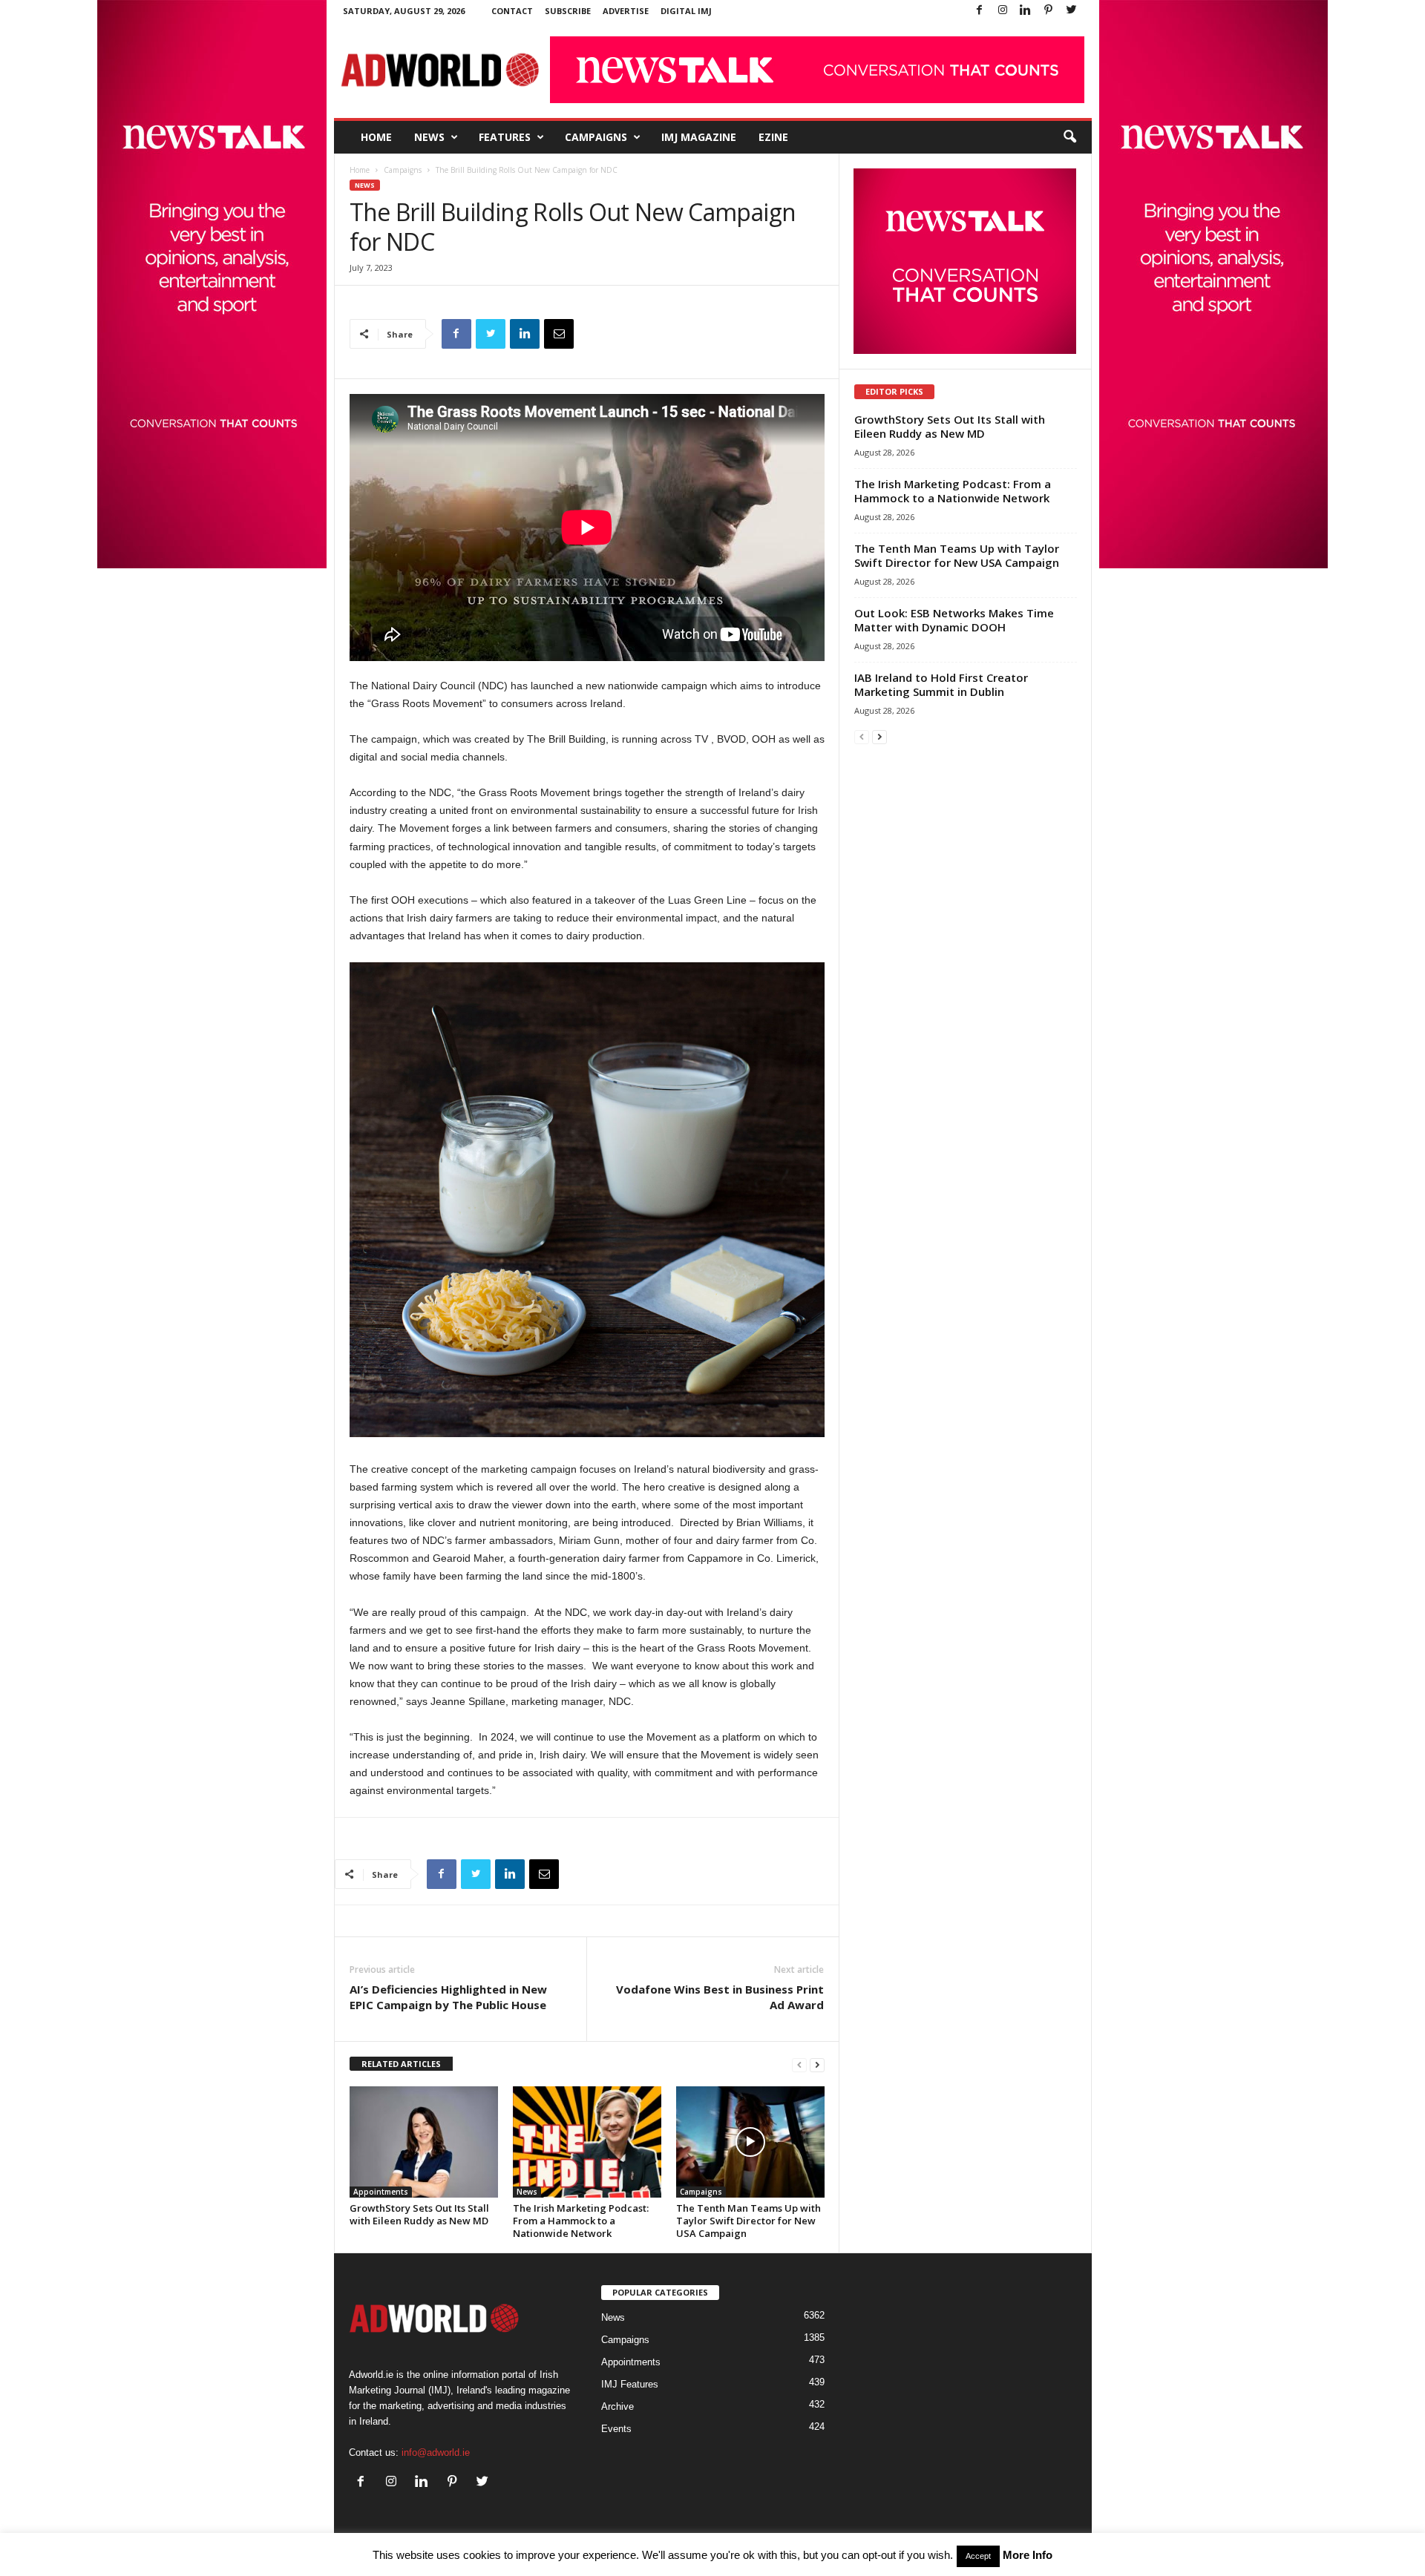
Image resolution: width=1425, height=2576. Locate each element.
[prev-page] (799, 2064)
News (429, 137)
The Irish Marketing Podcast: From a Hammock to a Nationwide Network (581, 2221)
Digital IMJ (686, 11)
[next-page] (817, 2064)
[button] (1069, 137)
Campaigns (596, 137)
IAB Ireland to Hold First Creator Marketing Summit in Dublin (941, 684)
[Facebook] (980, 11)
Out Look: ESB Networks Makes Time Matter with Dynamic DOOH (954, 620)
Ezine (773, 137)
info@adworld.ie (436, 2452)
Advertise (626, 11)
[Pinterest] (1049, 11)
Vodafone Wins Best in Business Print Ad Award (720, 1997)
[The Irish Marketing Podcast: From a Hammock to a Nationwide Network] (587, 2142)
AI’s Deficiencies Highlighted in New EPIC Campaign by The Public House (448, 1997)
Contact (512, 11)
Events (616, 2429)
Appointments (381, 2192)
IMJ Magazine (699, 137)
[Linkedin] (1026, 11)
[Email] (559, 334)
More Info (1028, 2555)
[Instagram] (1003, 11)
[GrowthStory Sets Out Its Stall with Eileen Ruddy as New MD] (424, 2142)
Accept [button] (978, 2556)
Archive (617, 2406)
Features (505, 137)
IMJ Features (630, 2384)
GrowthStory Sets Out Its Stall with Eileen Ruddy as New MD (419, 2214)
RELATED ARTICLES (401, 2064)
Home (376, 137)
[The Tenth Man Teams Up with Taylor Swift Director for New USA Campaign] (750, 2142)
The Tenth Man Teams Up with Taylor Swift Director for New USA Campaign (748, 2221)
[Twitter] (1072, 11)
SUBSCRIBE (568, 11)
